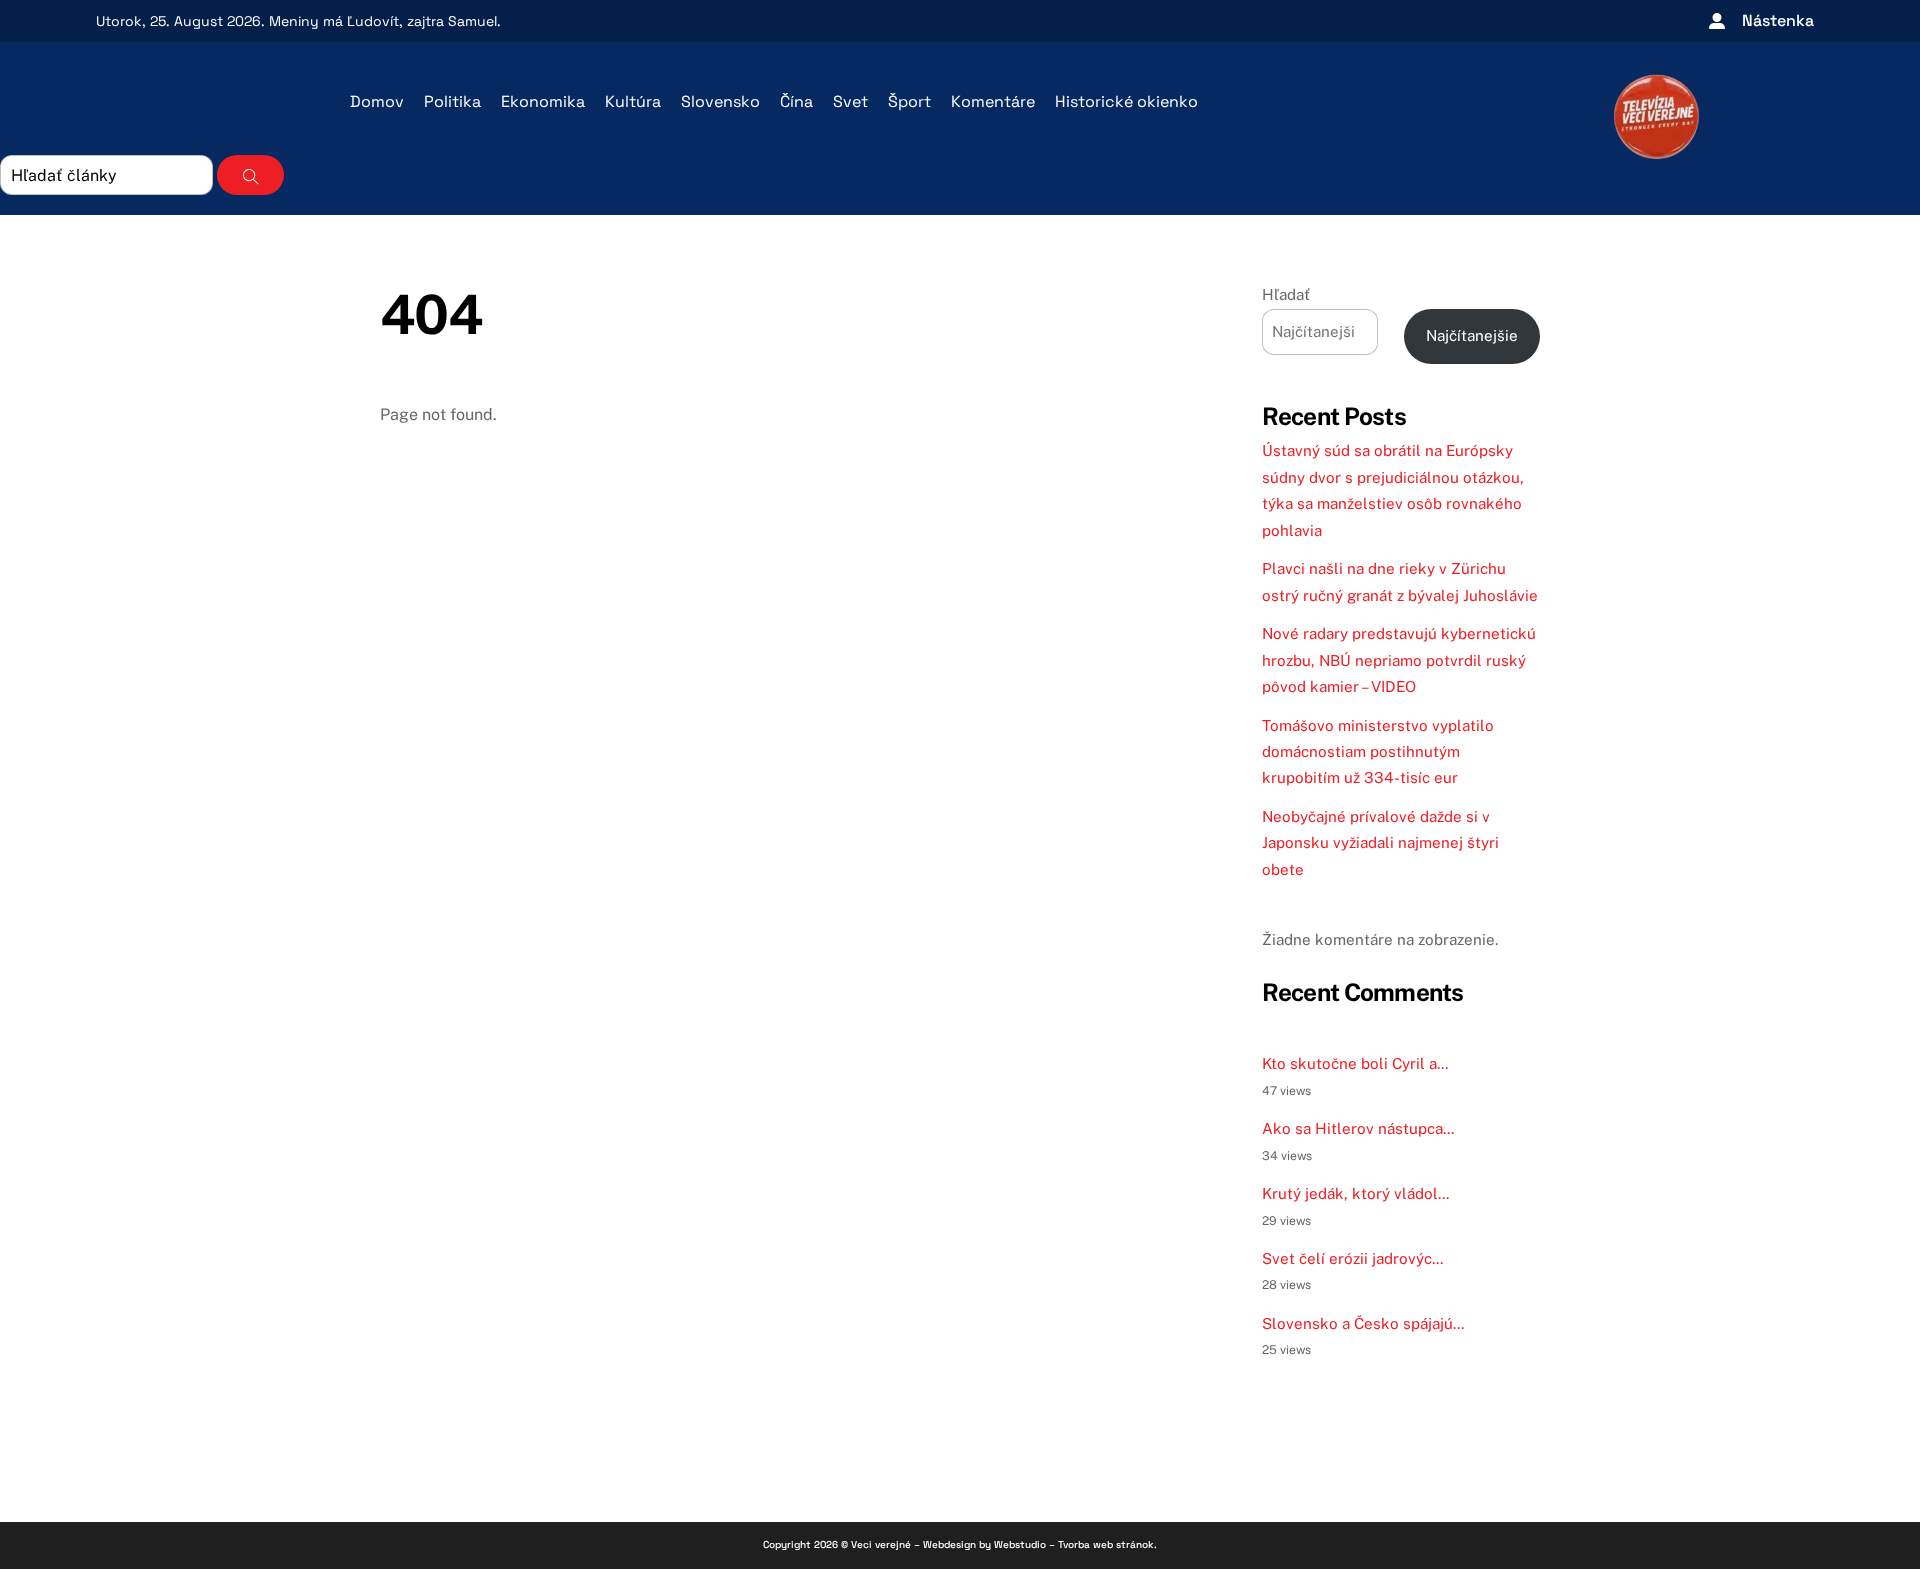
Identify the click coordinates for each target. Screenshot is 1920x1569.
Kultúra (633, 101)
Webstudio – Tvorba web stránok (1074, 1544)
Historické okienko (1126, 101)
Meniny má (334, 21)
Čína (796, 101)
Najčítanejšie (1472, 335)
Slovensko (720, 101)
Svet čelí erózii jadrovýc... (1352, 1258)
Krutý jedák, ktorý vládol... (1355, 1193)
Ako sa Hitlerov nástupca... (1358, 1128)
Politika (452, 101)
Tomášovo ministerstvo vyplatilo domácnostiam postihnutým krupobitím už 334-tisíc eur (1378, 752)
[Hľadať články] (250, 175)
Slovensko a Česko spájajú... (1363, 1323)
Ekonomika (543, 101)
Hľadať (1286, 294)
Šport (909, 101)
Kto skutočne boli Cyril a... (1355, 1063)
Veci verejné (881, 1544)
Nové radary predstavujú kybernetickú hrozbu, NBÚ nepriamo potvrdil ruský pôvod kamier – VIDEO (1399, 660)
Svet (850, 101)
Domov (377, 101)
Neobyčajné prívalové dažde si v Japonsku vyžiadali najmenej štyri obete (1380, 843)
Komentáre (993, 101)
